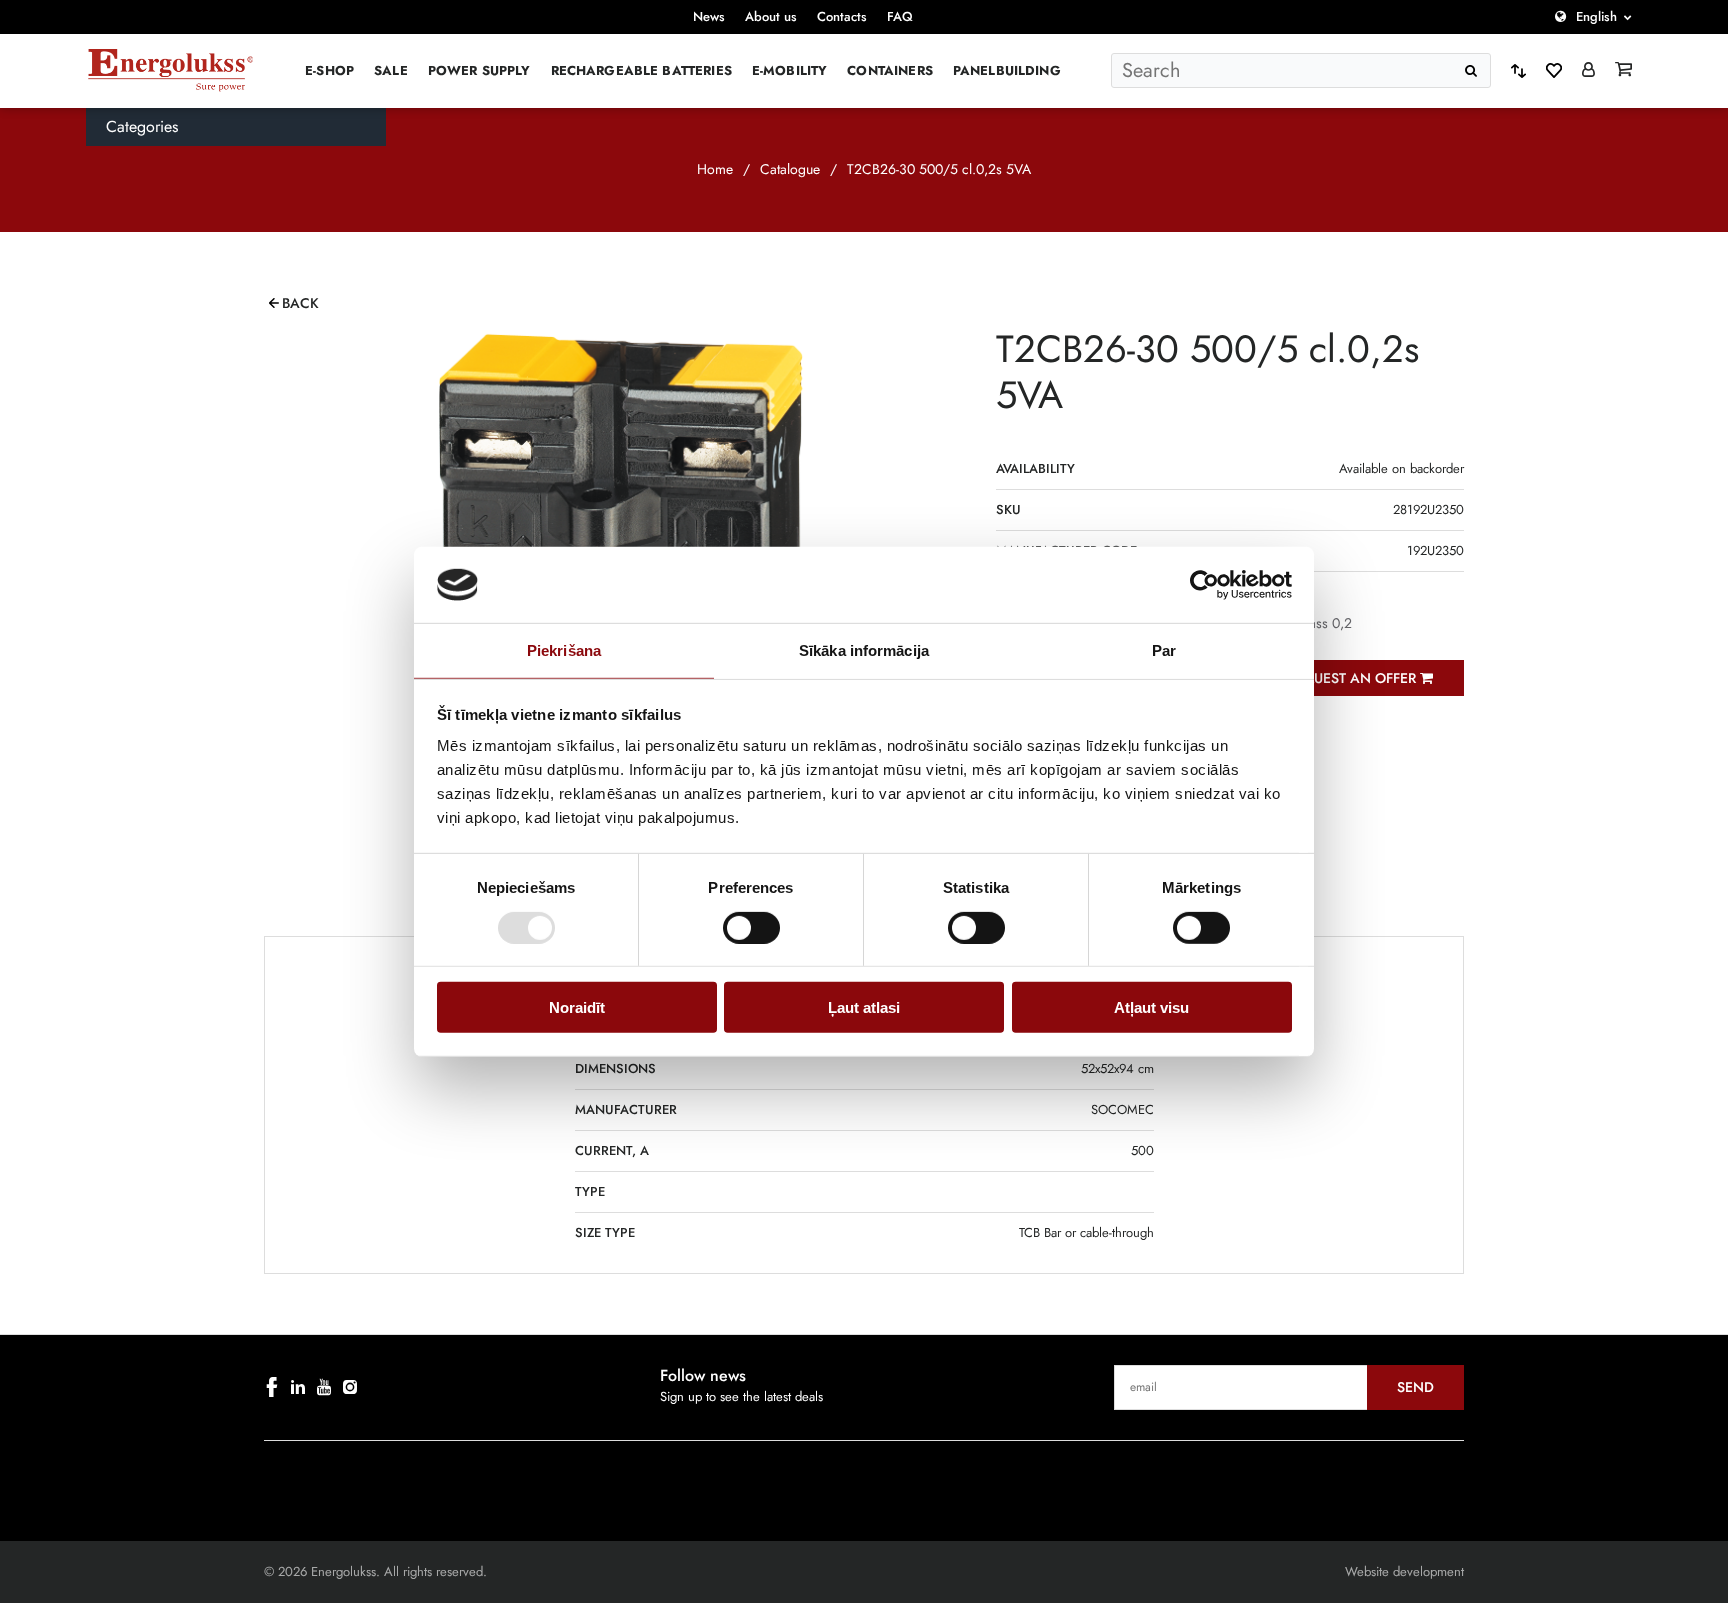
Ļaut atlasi (864, 1007)
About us (771, 16)
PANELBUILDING (1007, 70)
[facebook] (272, 1387)
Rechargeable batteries (641, 70)
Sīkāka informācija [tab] (864, 650)
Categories (142, 126)
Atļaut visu (1151, 1007)
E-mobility (790, 70)
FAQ (900, 16)
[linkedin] (298, 1387)
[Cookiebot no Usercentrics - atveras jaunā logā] (1204, 585)
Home (715, 169)
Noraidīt (577, 1007)
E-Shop (329, 70)
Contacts (842, 16)
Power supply (479, 70)
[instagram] (350, 1387)
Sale (391, 70)
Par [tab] (1164, 650)
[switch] (751, 927)
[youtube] (324, 1387)
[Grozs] (1623, 71)
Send (1415, 1387)
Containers (890, 70)
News (709, 16)
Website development (1404, 1571)
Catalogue (790, 169)
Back (300, 303)
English (1596, 16)
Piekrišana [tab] (564, 650)
